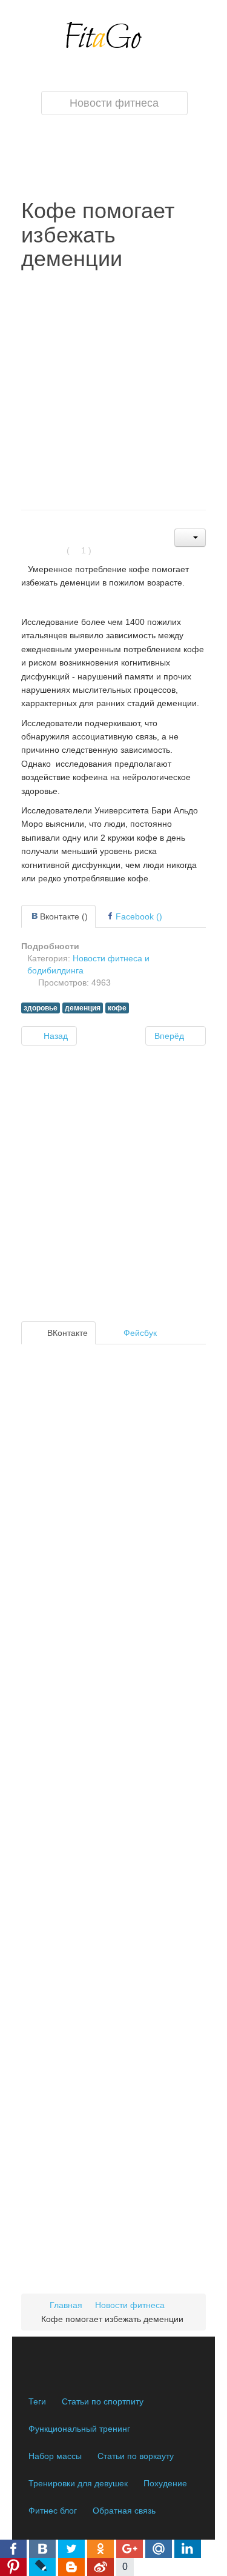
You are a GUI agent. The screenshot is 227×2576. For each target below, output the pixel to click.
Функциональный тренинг (79, 2429)
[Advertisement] (113, 391)
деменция (83, 1008)
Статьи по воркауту (136, 2456)
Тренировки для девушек (78, 2483)
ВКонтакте (66, 1333)
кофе (117, 1008)
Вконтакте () (64, 916)
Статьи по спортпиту (103, 2401)
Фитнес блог (53, 2511)
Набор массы (55, 2456)
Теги (37, 2401)
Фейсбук (139, 1333)
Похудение (165, 2483)
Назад (54, 1036)
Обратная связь (124, 2511)
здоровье (41, 1008)
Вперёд (170, 1036)
